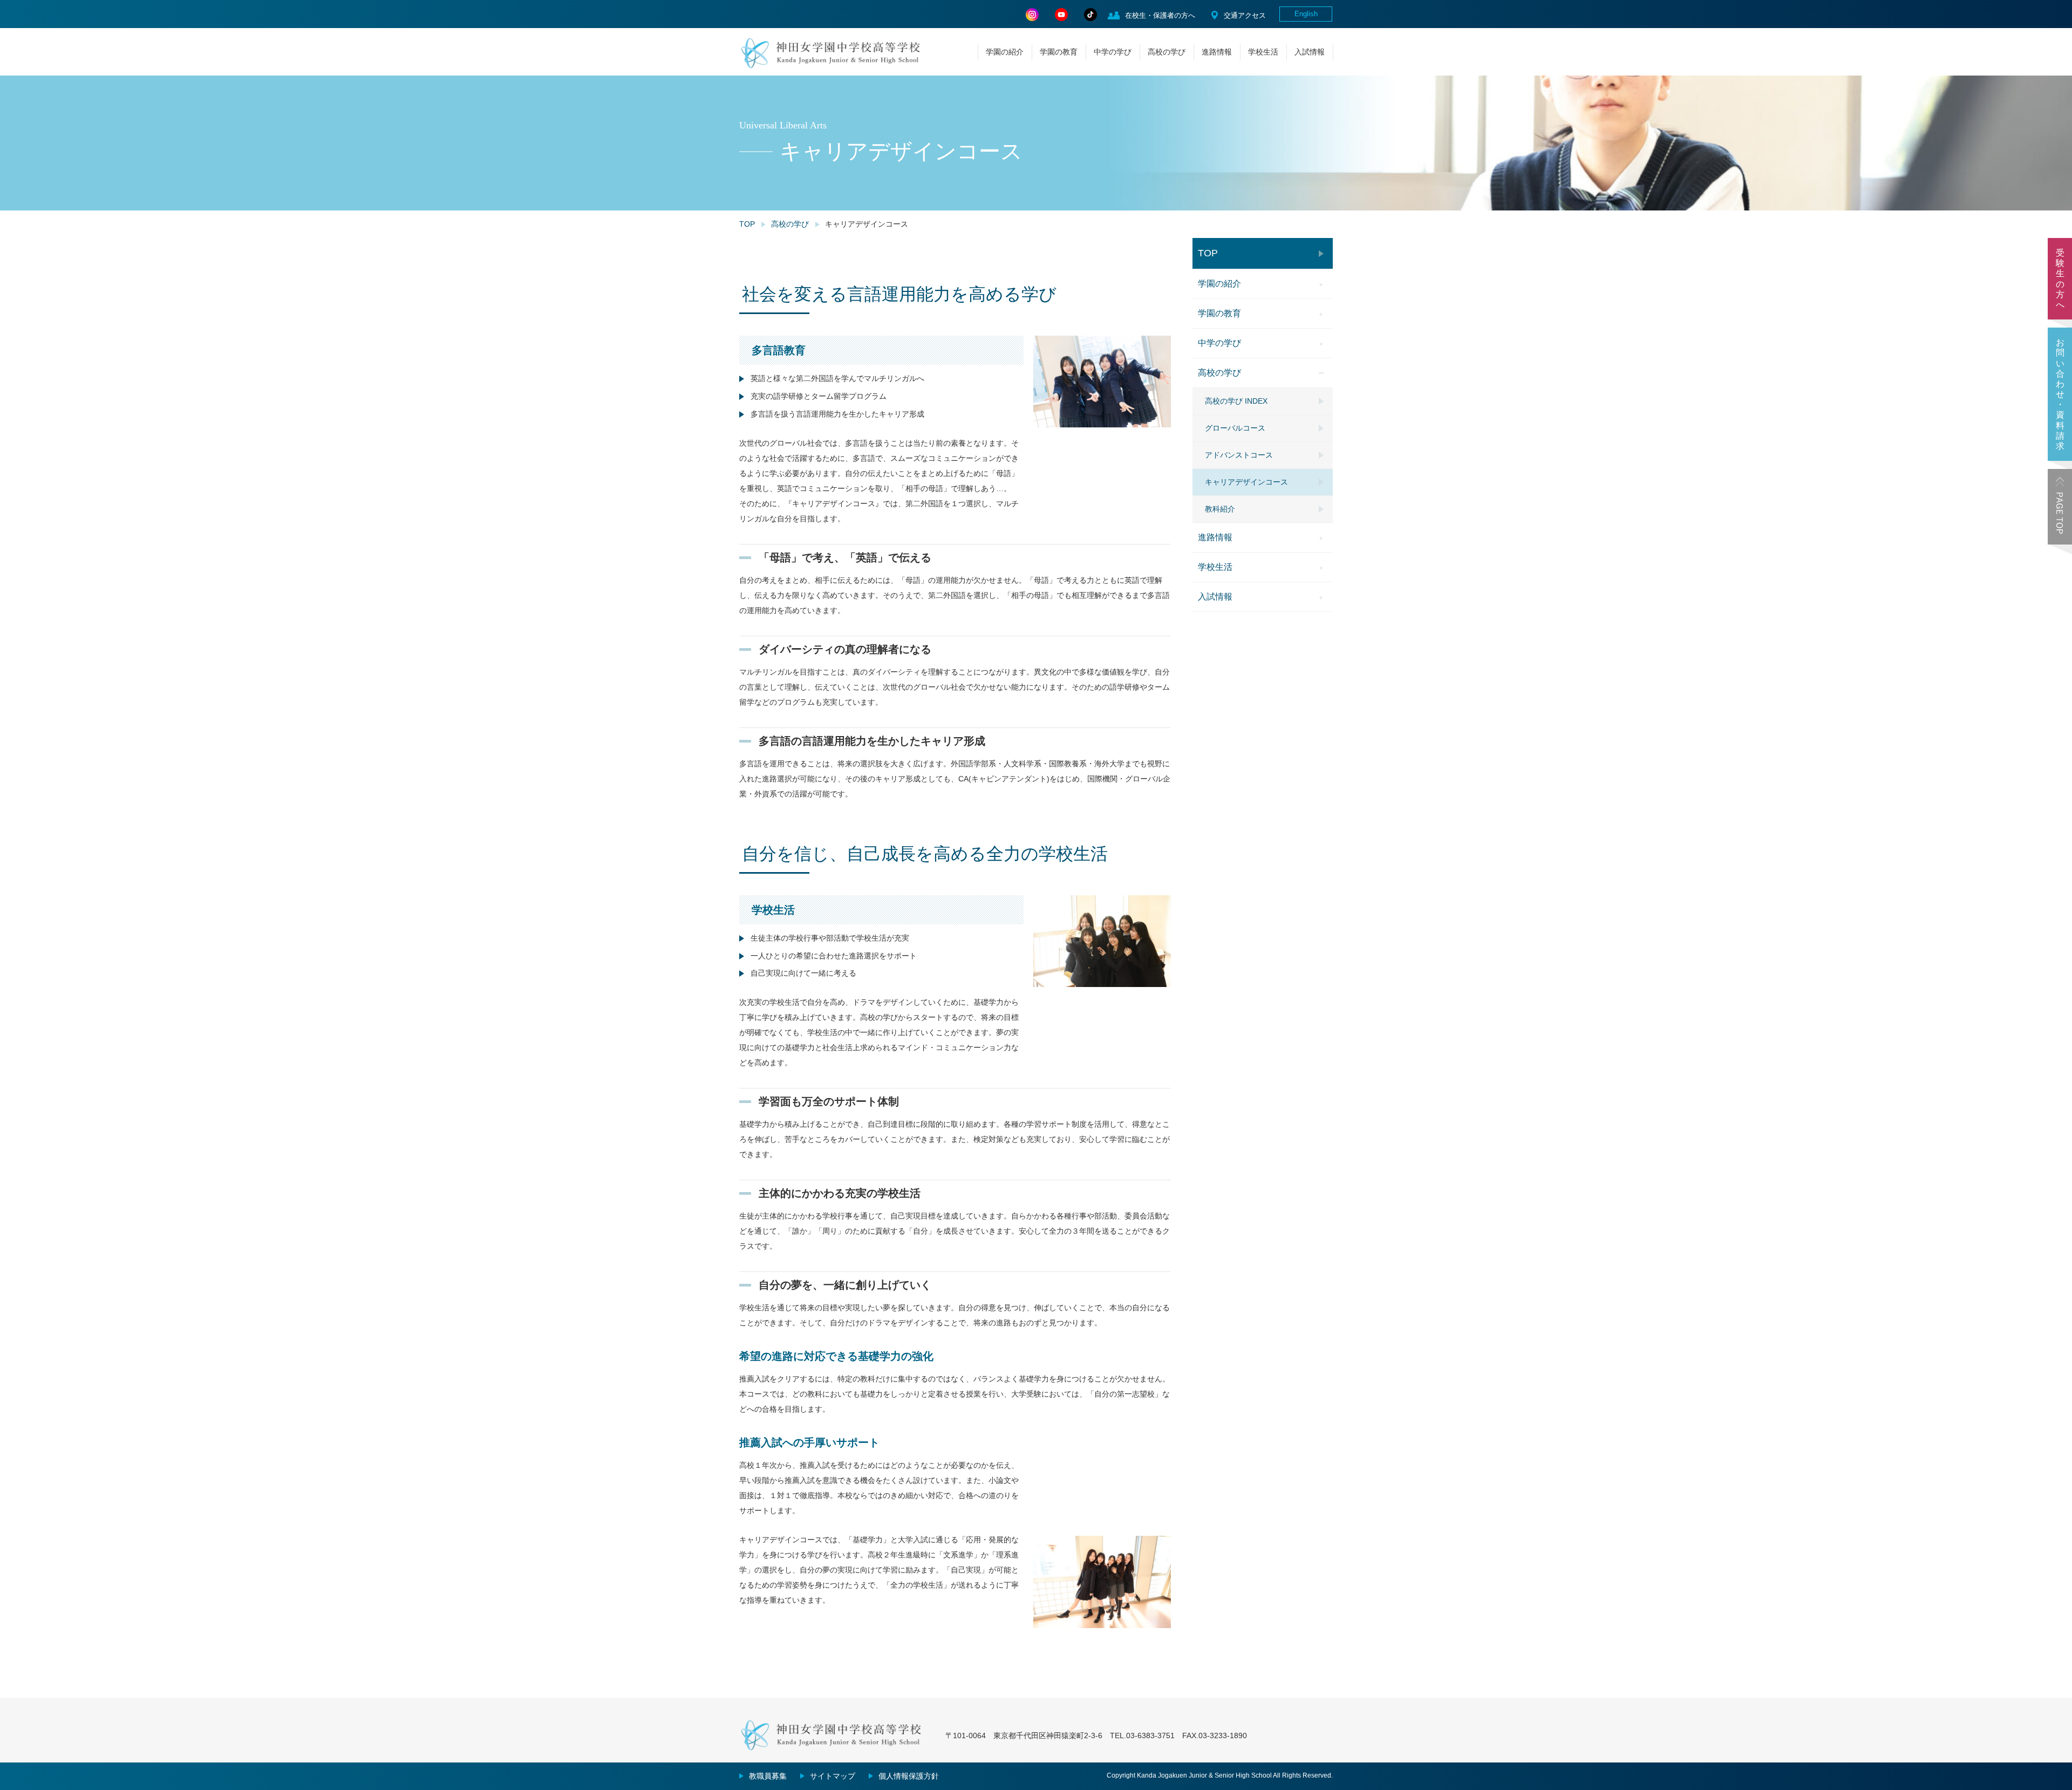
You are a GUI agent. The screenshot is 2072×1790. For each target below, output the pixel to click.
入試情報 (1310, 52)
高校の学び (1167, 52)
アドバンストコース (1239, 455)
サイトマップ (833, 1776)
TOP (747, 224)
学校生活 (1263, 52)
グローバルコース (1235, 428)
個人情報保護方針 (909, 1776)
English (1306, 14)
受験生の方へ (2060, 279)
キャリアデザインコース (1246, 482)
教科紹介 (1220, 509)
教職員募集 (768, 1776)
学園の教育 (1059, 52)
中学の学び (1113, 52)
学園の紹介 (1005, 52)
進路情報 (1217, 52)
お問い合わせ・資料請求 (2060, 394)
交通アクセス (1245, 15)
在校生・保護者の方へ (1160, 15)
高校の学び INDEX (1236, 401)
